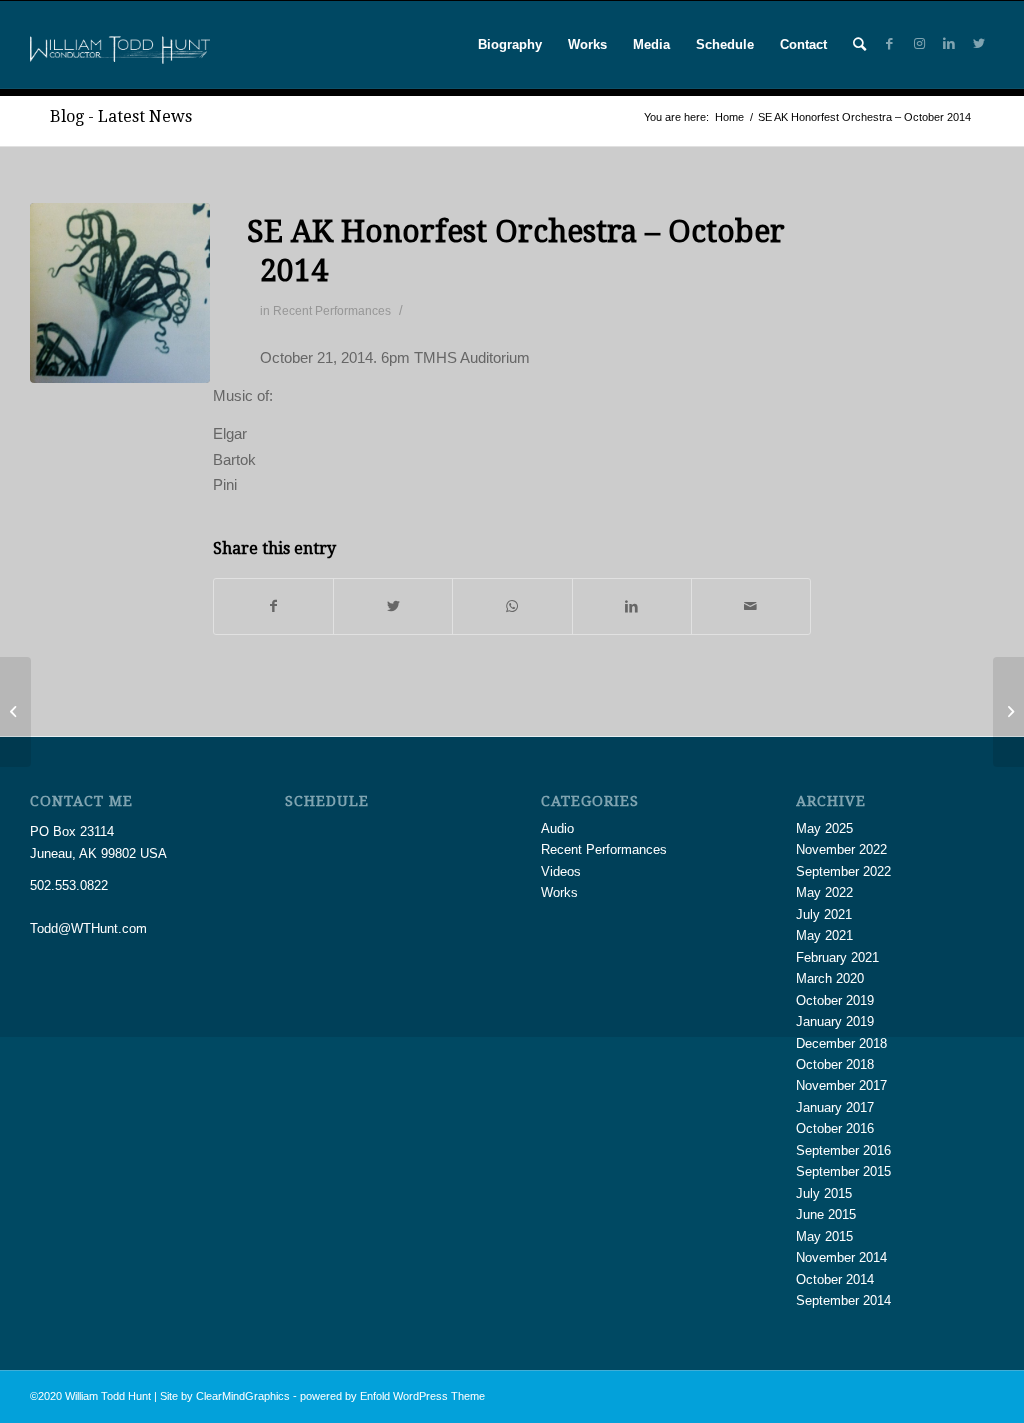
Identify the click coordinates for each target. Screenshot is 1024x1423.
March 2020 (830, 978)
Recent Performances (332, 311)
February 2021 (837, 957)
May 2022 (824, 892)
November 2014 (841, 1257)
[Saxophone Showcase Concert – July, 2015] (15, 712)
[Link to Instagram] (919, 44)
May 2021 (824, 935)
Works (559, 892)
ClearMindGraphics (243, 1396)
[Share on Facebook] (273, 606)
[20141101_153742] (120, 293)
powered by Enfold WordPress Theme (392, 1396)
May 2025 (824, 828)
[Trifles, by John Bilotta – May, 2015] (1008, 712)
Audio (557, 828)
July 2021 (824, 914)
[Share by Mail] (751, 606)
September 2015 (843, 1171)
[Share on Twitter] (393, 606)
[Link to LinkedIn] (949, 44)
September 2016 (843, 1150)
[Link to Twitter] (979, 44)
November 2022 (841, 849)
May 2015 (824, 1236)
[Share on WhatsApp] (512, 606)
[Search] (859, 45)
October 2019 (835, 1000)
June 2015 (826, 1214)
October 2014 (835, 1279)
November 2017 (841, 1085)
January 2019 (835, 1021)
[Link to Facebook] (889, 44)
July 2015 (824, 1193)
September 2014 (843, 1300)
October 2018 (835, 1064)
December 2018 (841, 1043)
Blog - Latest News (121, 116)
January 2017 (835, 1107)
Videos (561, 871)
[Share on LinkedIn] (632, 606)
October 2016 (835, 1128)
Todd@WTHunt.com (88, 928)
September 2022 (843, 871)
